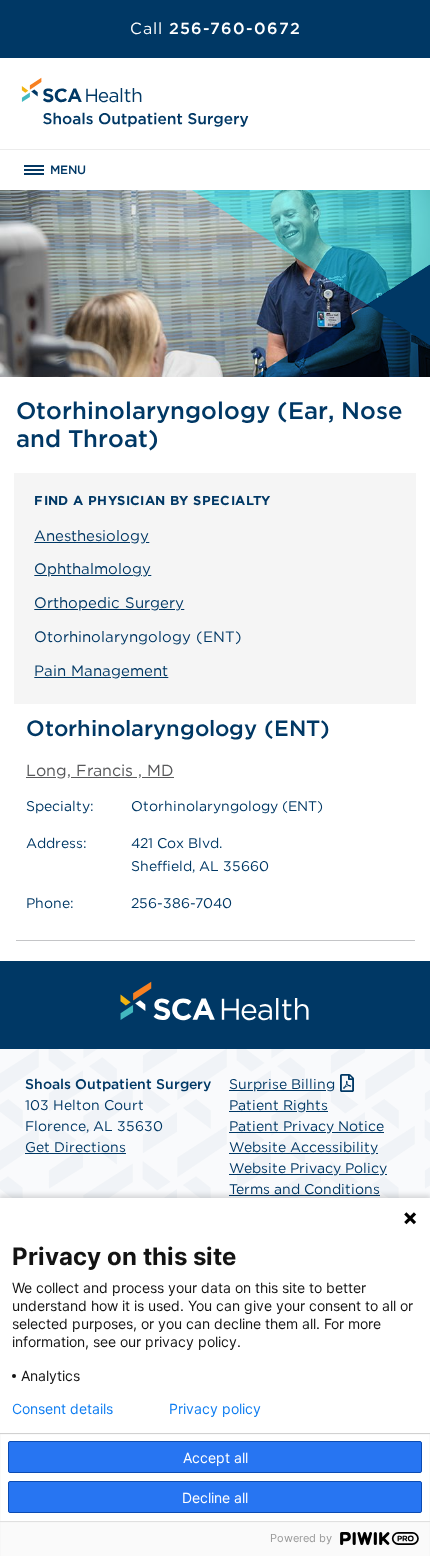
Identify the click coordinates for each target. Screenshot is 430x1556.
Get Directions (75, 1147)
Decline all (215, 1497)
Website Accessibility (303, 1147)
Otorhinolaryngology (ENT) (138, 637)
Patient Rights (278, 1105)
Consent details (62, 1409)
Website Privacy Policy (308, 1168)
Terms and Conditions (304, 1189)
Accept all (215, 1457)
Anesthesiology (91, 536)
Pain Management (101, 671)
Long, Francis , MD (100, 770)
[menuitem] (215, 1001)
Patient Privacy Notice (306, 1126)
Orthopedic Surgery (109, 603)
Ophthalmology (92, 569)
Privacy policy (215, 1409)
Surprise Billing (282, 1084)
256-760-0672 (215, 28)
